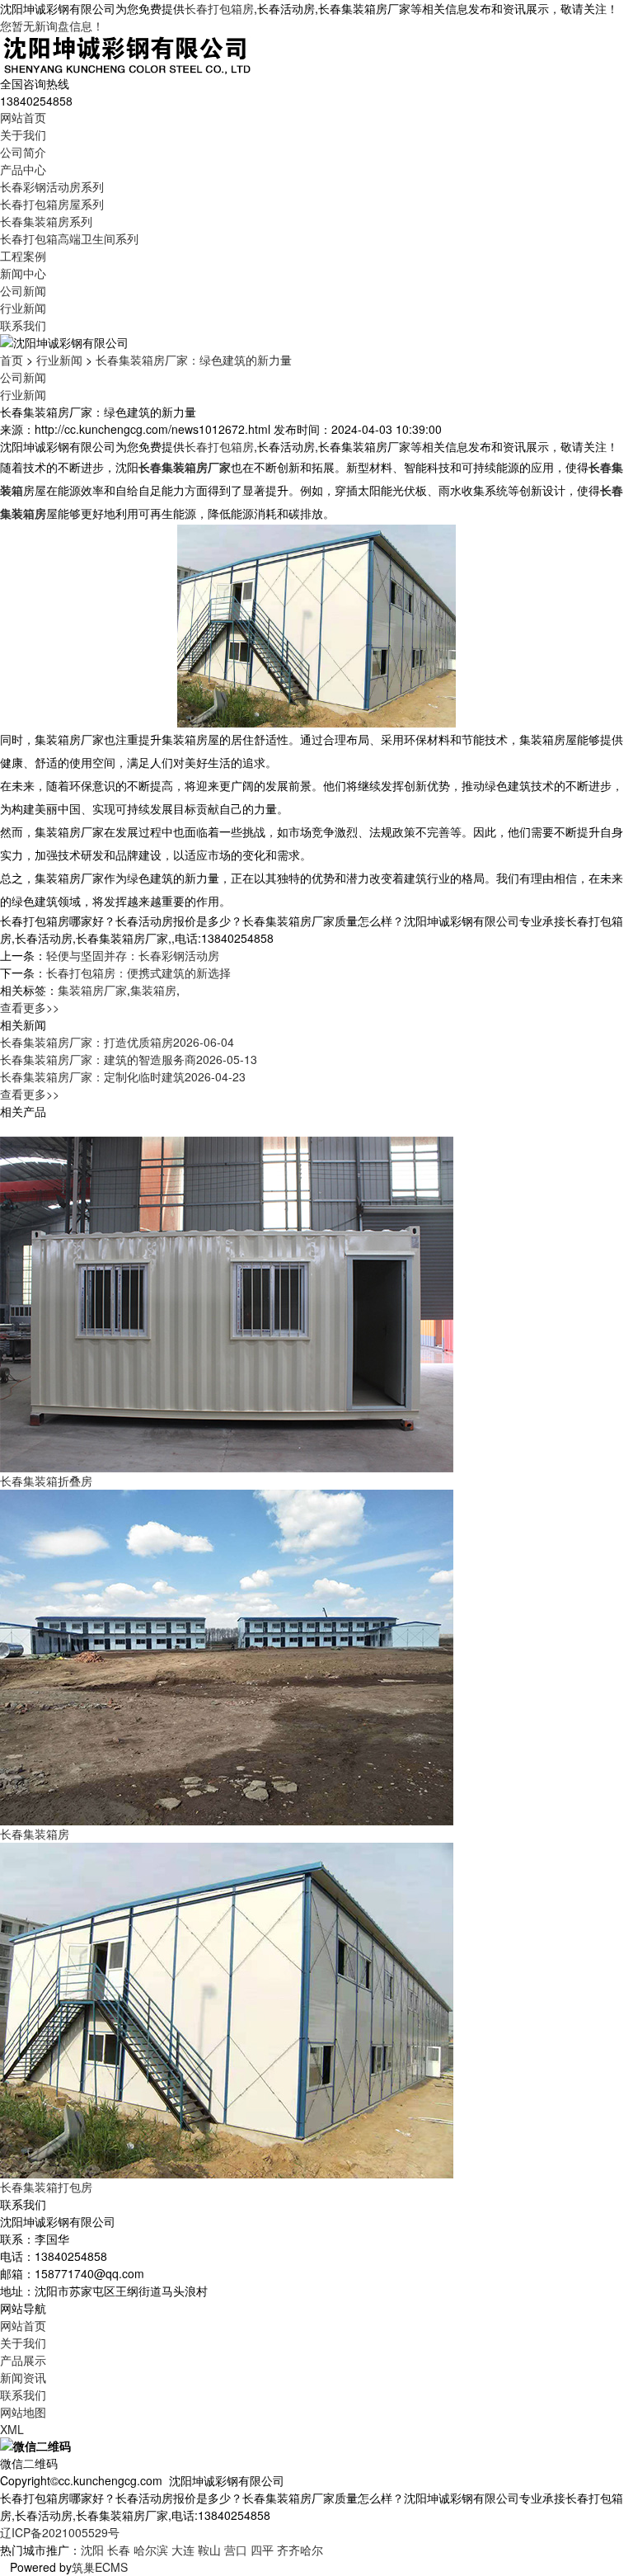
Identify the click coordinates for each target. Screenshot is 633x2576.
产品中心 (23, 169)
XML (12, 2429)
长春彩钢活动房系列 (52, 186)
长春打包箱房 (219, 8)
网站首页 (23, 117)
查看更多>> (30, 1007)
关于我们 (23, 134)
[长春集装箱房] (227, 1655)
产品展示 (23, 2360)
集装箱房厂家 (92, 990)
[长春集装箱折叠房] (227, 1302)
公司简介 (23, 152)
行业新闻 (23, 308)
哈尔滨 (151, 2550)
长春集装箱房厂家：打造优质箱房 (117, 1042)
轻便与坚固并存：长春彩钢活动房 (133, 955)
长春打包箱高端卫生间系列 (69, 238)
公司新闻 (23, 290)
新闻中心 (23, 273)
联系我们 (23, 325)
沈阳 (92, 2550)
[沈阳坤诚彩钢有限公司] (127, 53)
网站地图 (23, 2412)
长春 (119, 2550)
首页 (12, 360)
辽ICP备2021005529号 (60, 2532)
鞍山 (209, 2550)
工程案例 (23, 256)
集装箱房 (153, 990)
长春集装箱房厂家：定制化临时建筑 (123, 1076)
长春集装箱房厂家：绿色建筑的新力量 (194, 360)
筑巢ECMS (100, 2567)
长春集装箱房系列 (46, 221)
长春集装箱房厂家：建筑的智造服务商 (129, 1059)
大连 (183, 2550)
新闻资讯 (23, 2377)
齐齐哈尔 (300, 2550)
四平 (262, 2550)
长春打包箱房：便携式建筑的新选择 (138, 972)
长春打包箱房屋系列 (52, 204)
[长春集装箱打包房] (227, 2009)
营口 (236, 2550)
